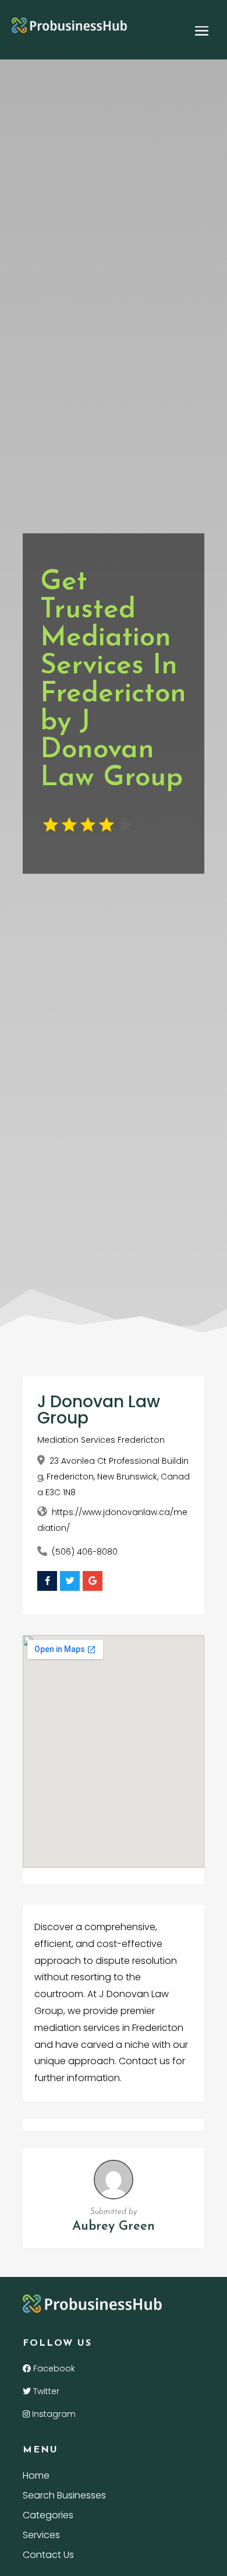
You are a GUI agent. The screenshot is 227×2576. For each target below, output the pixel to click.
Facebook (53, 2368)
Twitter (45, 2391)
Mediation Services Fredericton (101, 1440)
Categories (48, 2517)
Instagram (53, 2414)
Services (41, 2536)
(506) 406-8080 (85, 1552)
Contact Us (48, 2556)
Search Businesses (64, 2497)
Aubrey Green (114, 2227)
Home (36, 2477)
